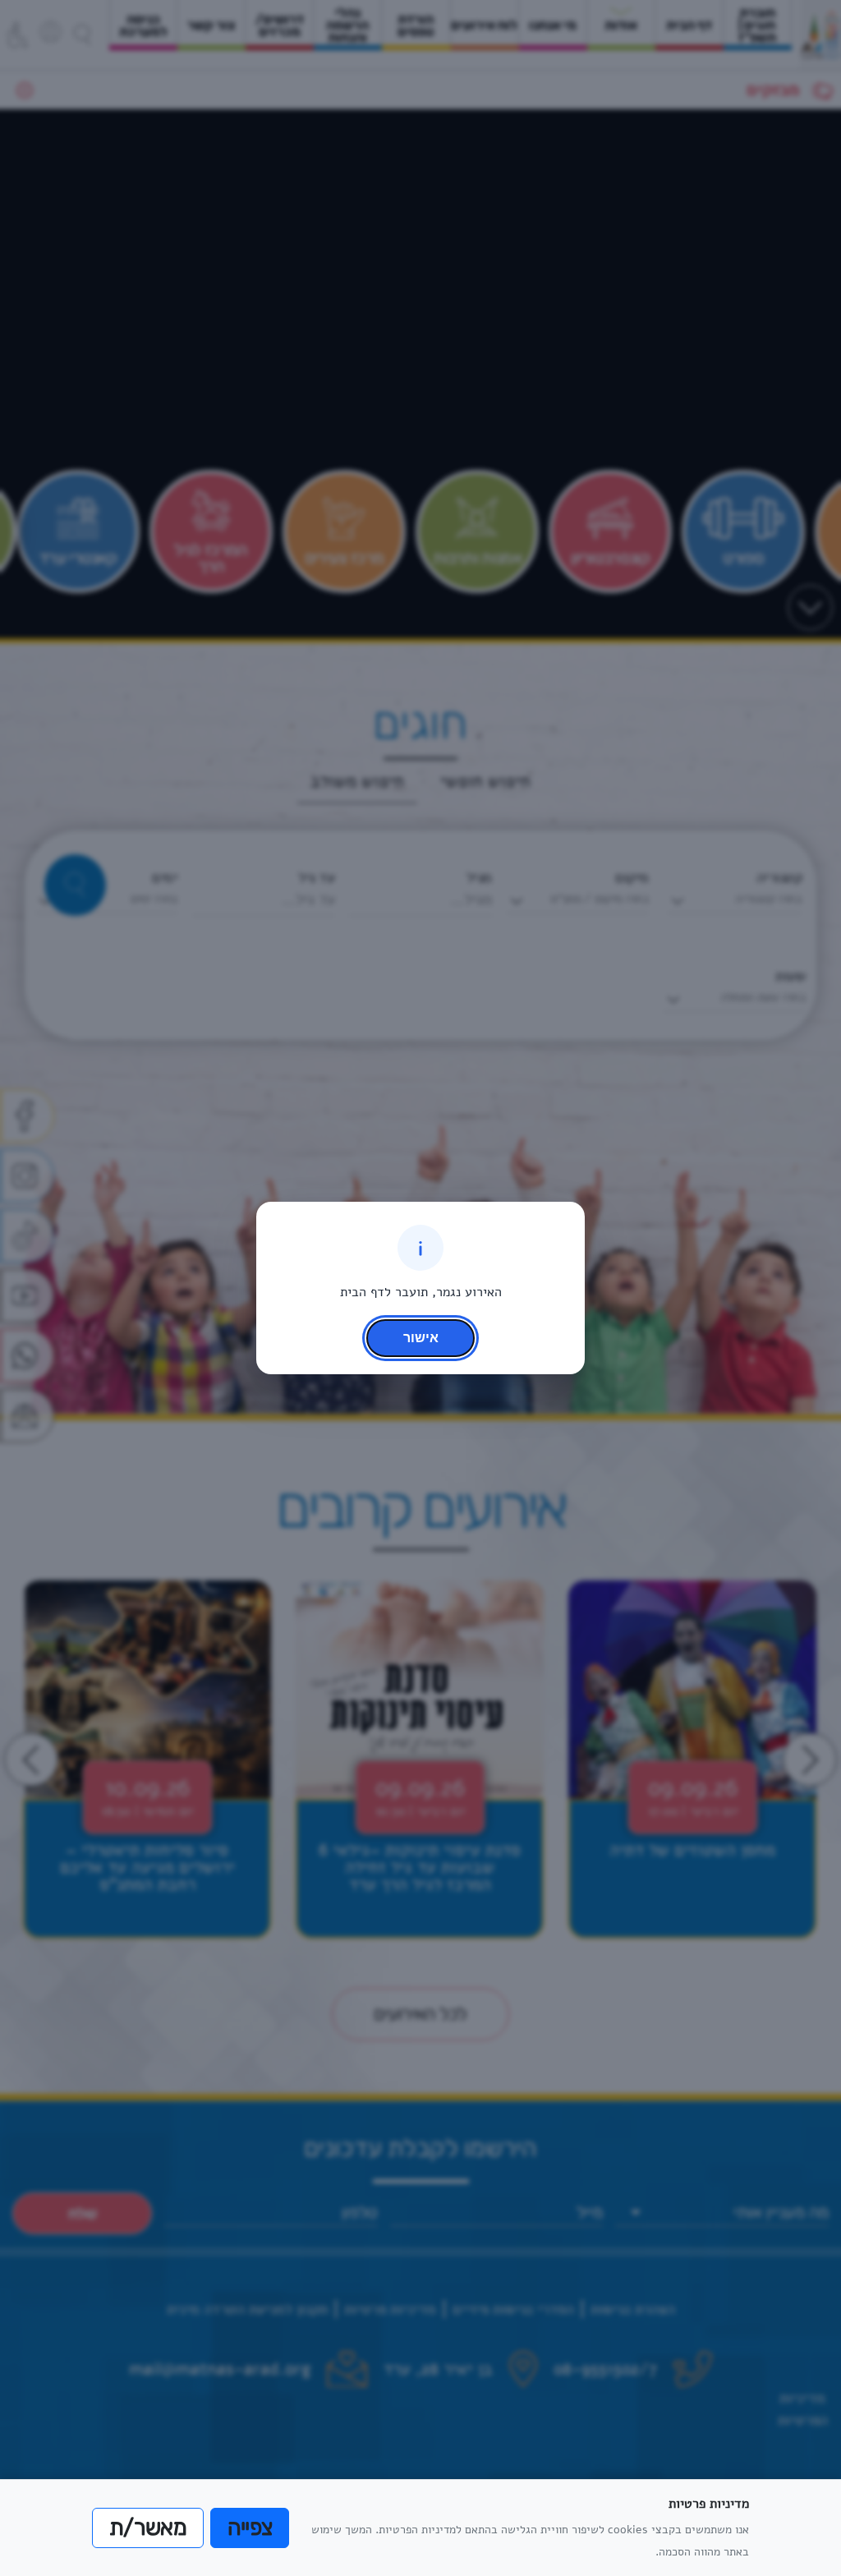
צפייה (250, 2528)
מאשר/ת (148, 2528)
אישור (421, 1337)
